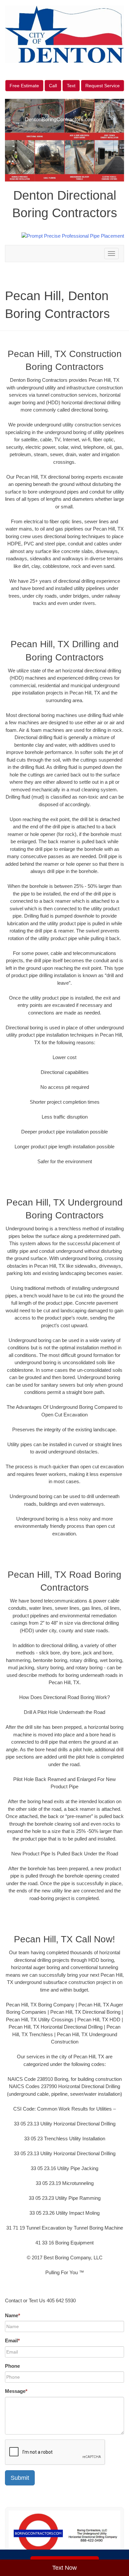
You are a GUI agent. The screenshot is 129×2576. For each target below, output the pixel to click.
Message (16, 2391)
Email (12, 2340)
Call (53, 86)
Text (71, 86)
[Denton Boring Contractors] (64, 2534)
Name (13, 2315)
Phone (12, 2366)
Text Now (64, 2568)
